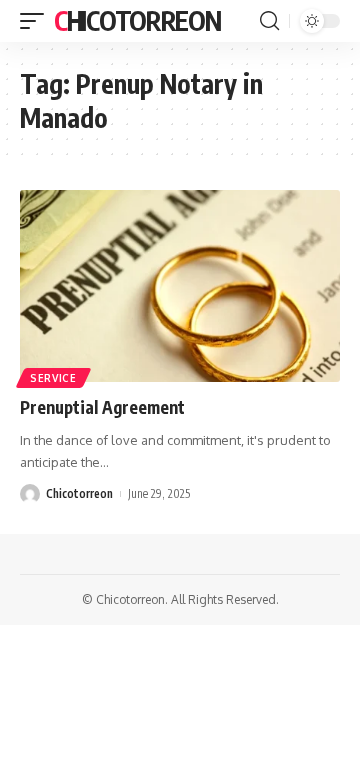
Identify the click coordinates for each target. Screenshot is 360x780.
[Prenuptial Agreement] (180, 286)
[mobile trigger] (37, 21)
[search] (269, 21)
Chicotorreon (137, 20)
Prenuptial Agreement (102, 407)
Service (53, 378)
